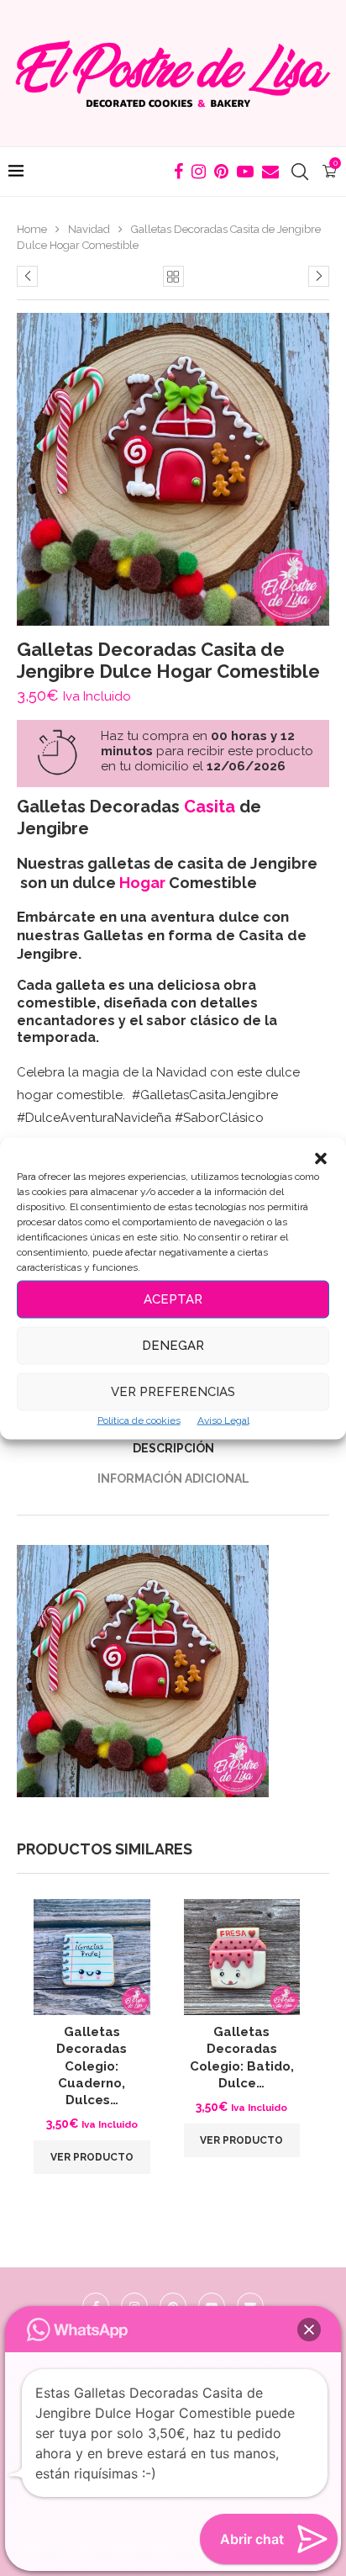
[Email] (270, 172)
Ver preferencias (173, 1392)
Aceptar (173, 1299)
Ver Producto (92, 2157)
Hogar (142, 883)
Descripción (173, 1448)
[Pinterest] (221, 172)
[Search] (300, 172)
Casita (210, 807)
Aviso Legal (223, 1420)
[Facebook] (178, 172)
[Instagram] (199, 172)
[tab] (173, 1448)
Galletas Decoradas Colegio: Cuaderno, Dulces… (92, 2066)
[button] (321, 1158)
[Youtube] (245, 172)
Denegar (173, 1346)
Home (32, 229)
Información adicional (173, 1478)
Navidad (89, 229)
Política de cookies (139, 1420)
